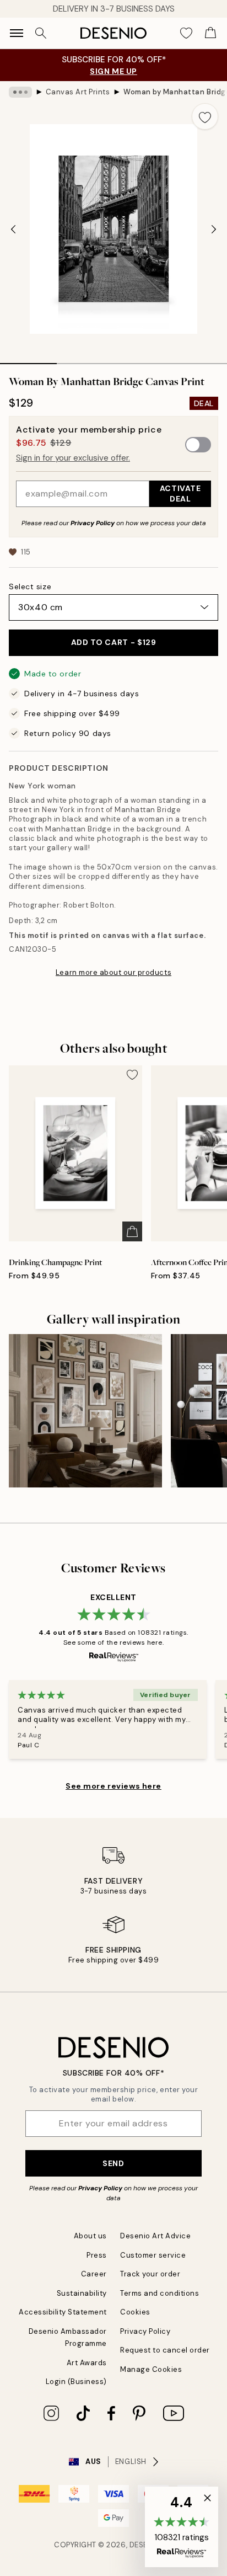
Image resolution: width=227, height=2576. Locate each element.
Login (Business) (76, 2382)
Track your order (150, 2274)
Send (113, 2163)
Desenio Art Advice (155, 2236)
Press (97, 2255)
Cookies (135, 2312)
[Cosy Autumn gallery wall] (85, 1411)
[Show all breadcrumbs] (20, 92)
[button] (182, 2527)
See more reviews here (113, 1786)
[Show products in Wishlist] (186, 33)
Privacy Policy (93, 523)
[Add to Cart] (132, 1231)
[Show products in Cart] (210, 33)
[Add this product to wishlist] (205, 116)
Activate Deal (180, 494)
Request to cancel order (165, 2350)
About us (90, 2236)
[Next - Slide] (214, 229)
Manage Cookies (151, 2369)
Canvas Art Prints (78, 92)
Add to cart (114, 642)
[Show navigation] (17, 33)
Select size (30, 586)
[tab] (28, 360)
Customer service (153, 2255)
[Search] (41, 33)
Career (94, 2274)
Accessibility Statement (63, 2312)
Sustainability (82, 2293)
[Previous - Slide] (13, 229)
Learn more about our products (113, 972)
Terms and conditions (160, 2293)
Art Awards (87, 2363)
